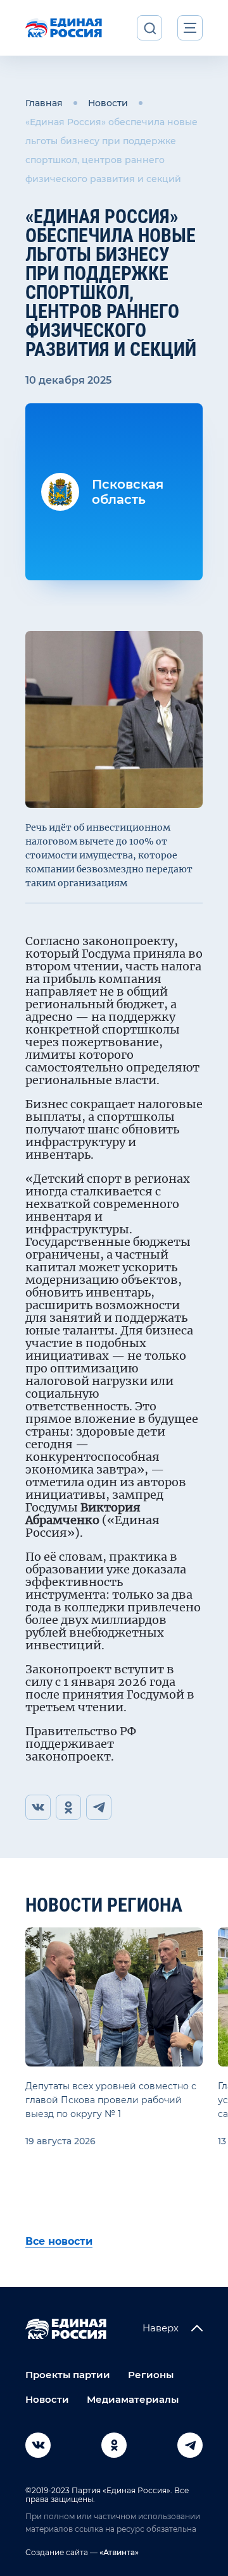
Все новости (59, 2241)
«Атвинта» (118, 2552)
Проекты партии (68, 2375)
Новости (108, 103)
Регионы (151, 2375)
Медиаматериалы (133, 2399)
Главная (44, 103)
